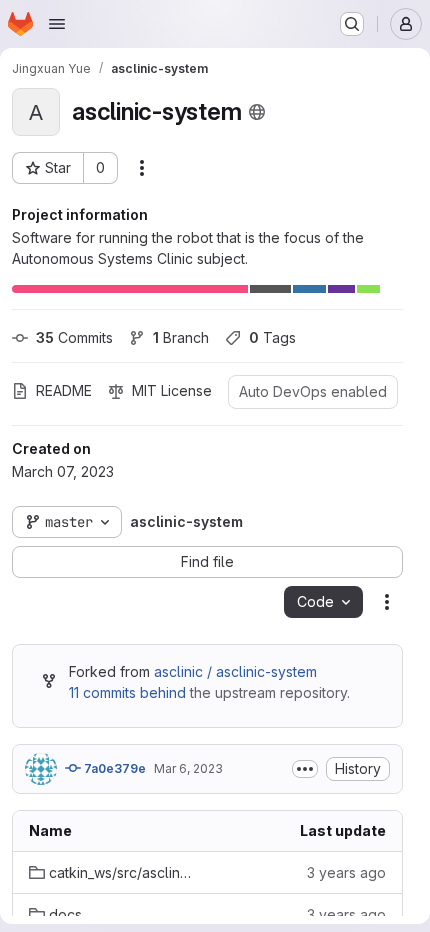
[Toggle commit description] (305, 769)
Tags (272, 337)
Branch (181, 337)
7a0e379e (113, 768)
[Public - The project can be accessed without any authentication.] (257, 112)
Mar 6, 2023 (188, 768)
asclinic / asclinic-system (235, 671)
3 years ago (346, 872)
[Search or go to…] (352, 24)
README (64, 390)
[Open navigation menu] (57, 24)
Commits (74, 337)
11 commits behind (127, 692)
